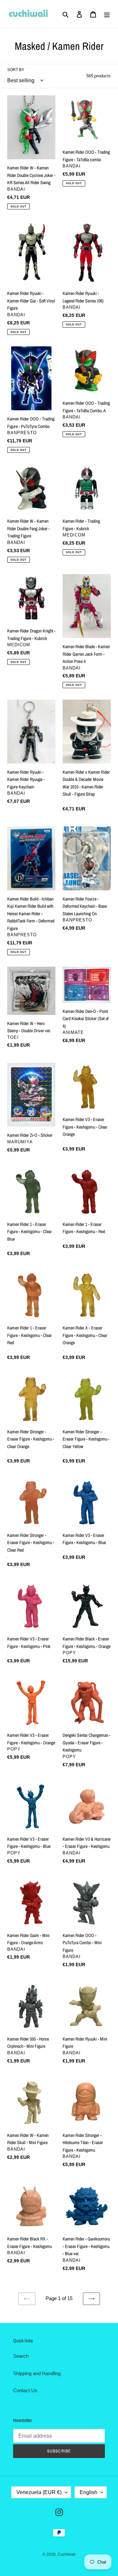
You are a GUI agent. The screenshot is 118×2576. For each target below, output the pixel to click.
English (88, 2492)
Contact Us (25, 2390)
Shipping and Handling (37, 2373)
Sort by (16, 70)
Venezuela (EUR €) (39, 2492)
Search (21, 2356)
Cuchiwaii (67, 2554)
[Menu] (107, 14)
